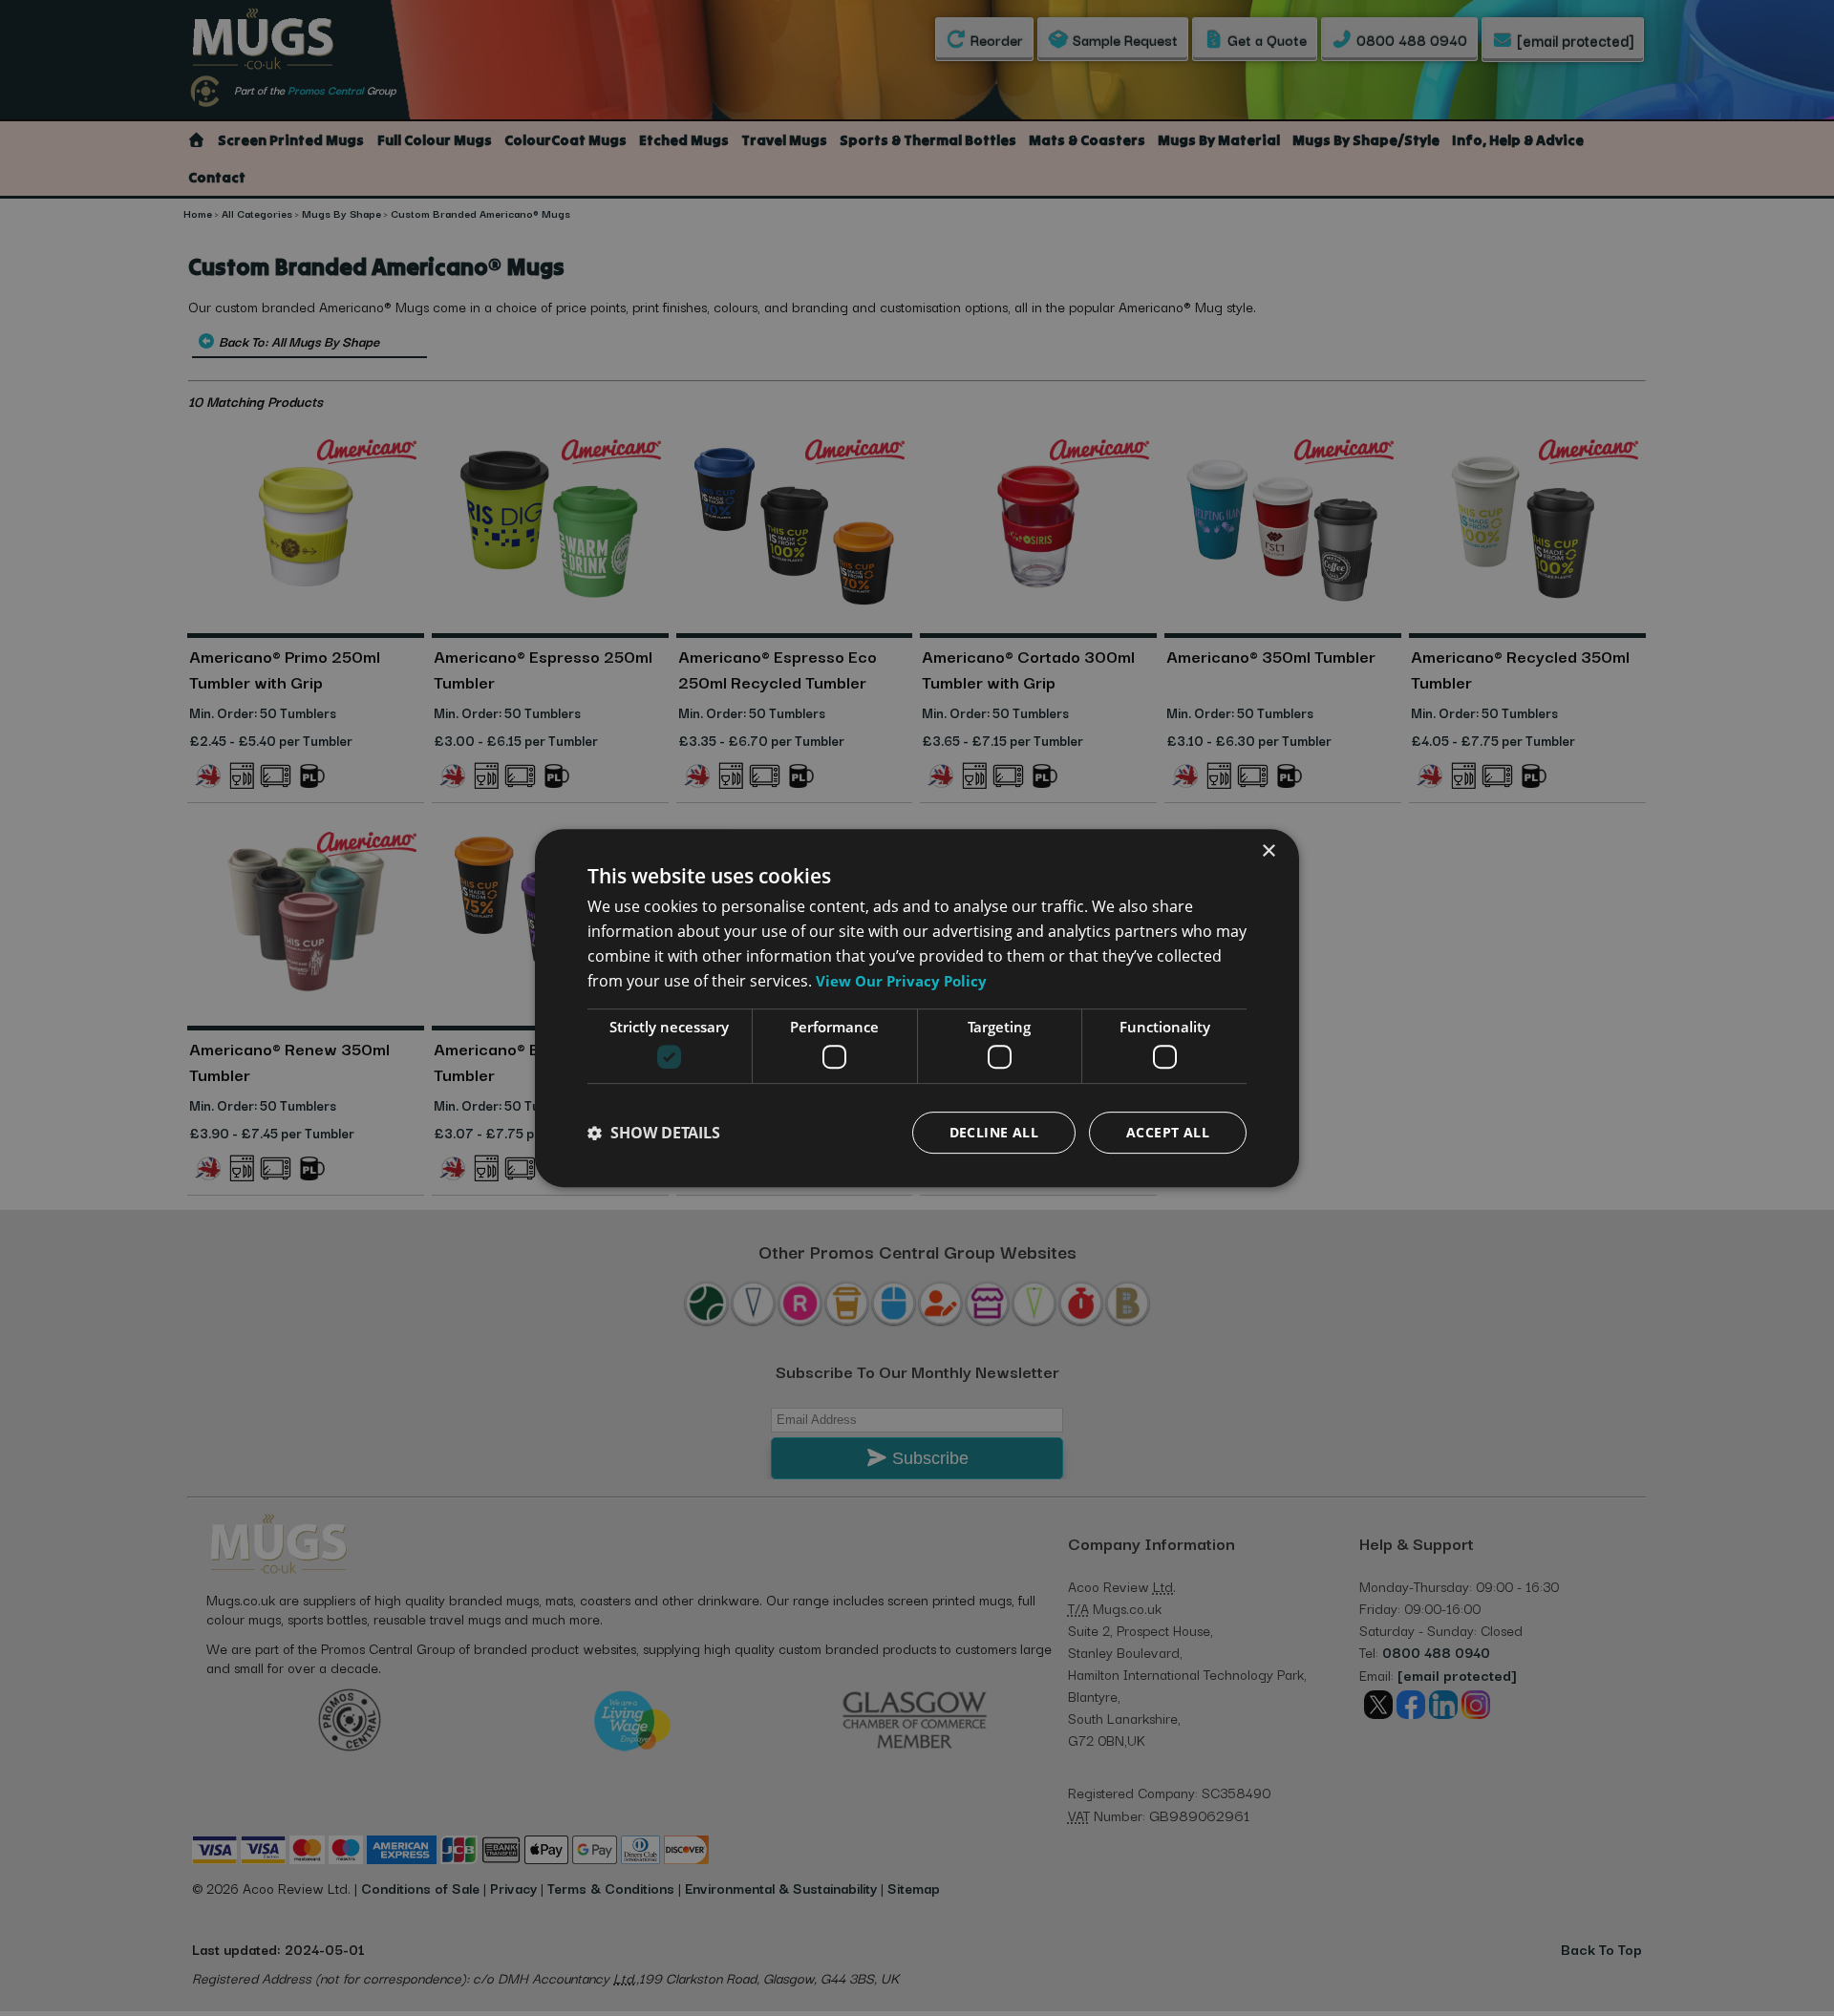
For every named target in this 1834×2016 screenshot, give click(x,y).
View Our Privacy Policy (901, 981)
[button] (654, 1133)
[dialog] (917, 1008)
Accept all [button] (1168, 1132)
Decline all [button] (994, 1132)
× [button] (1268, 851)
